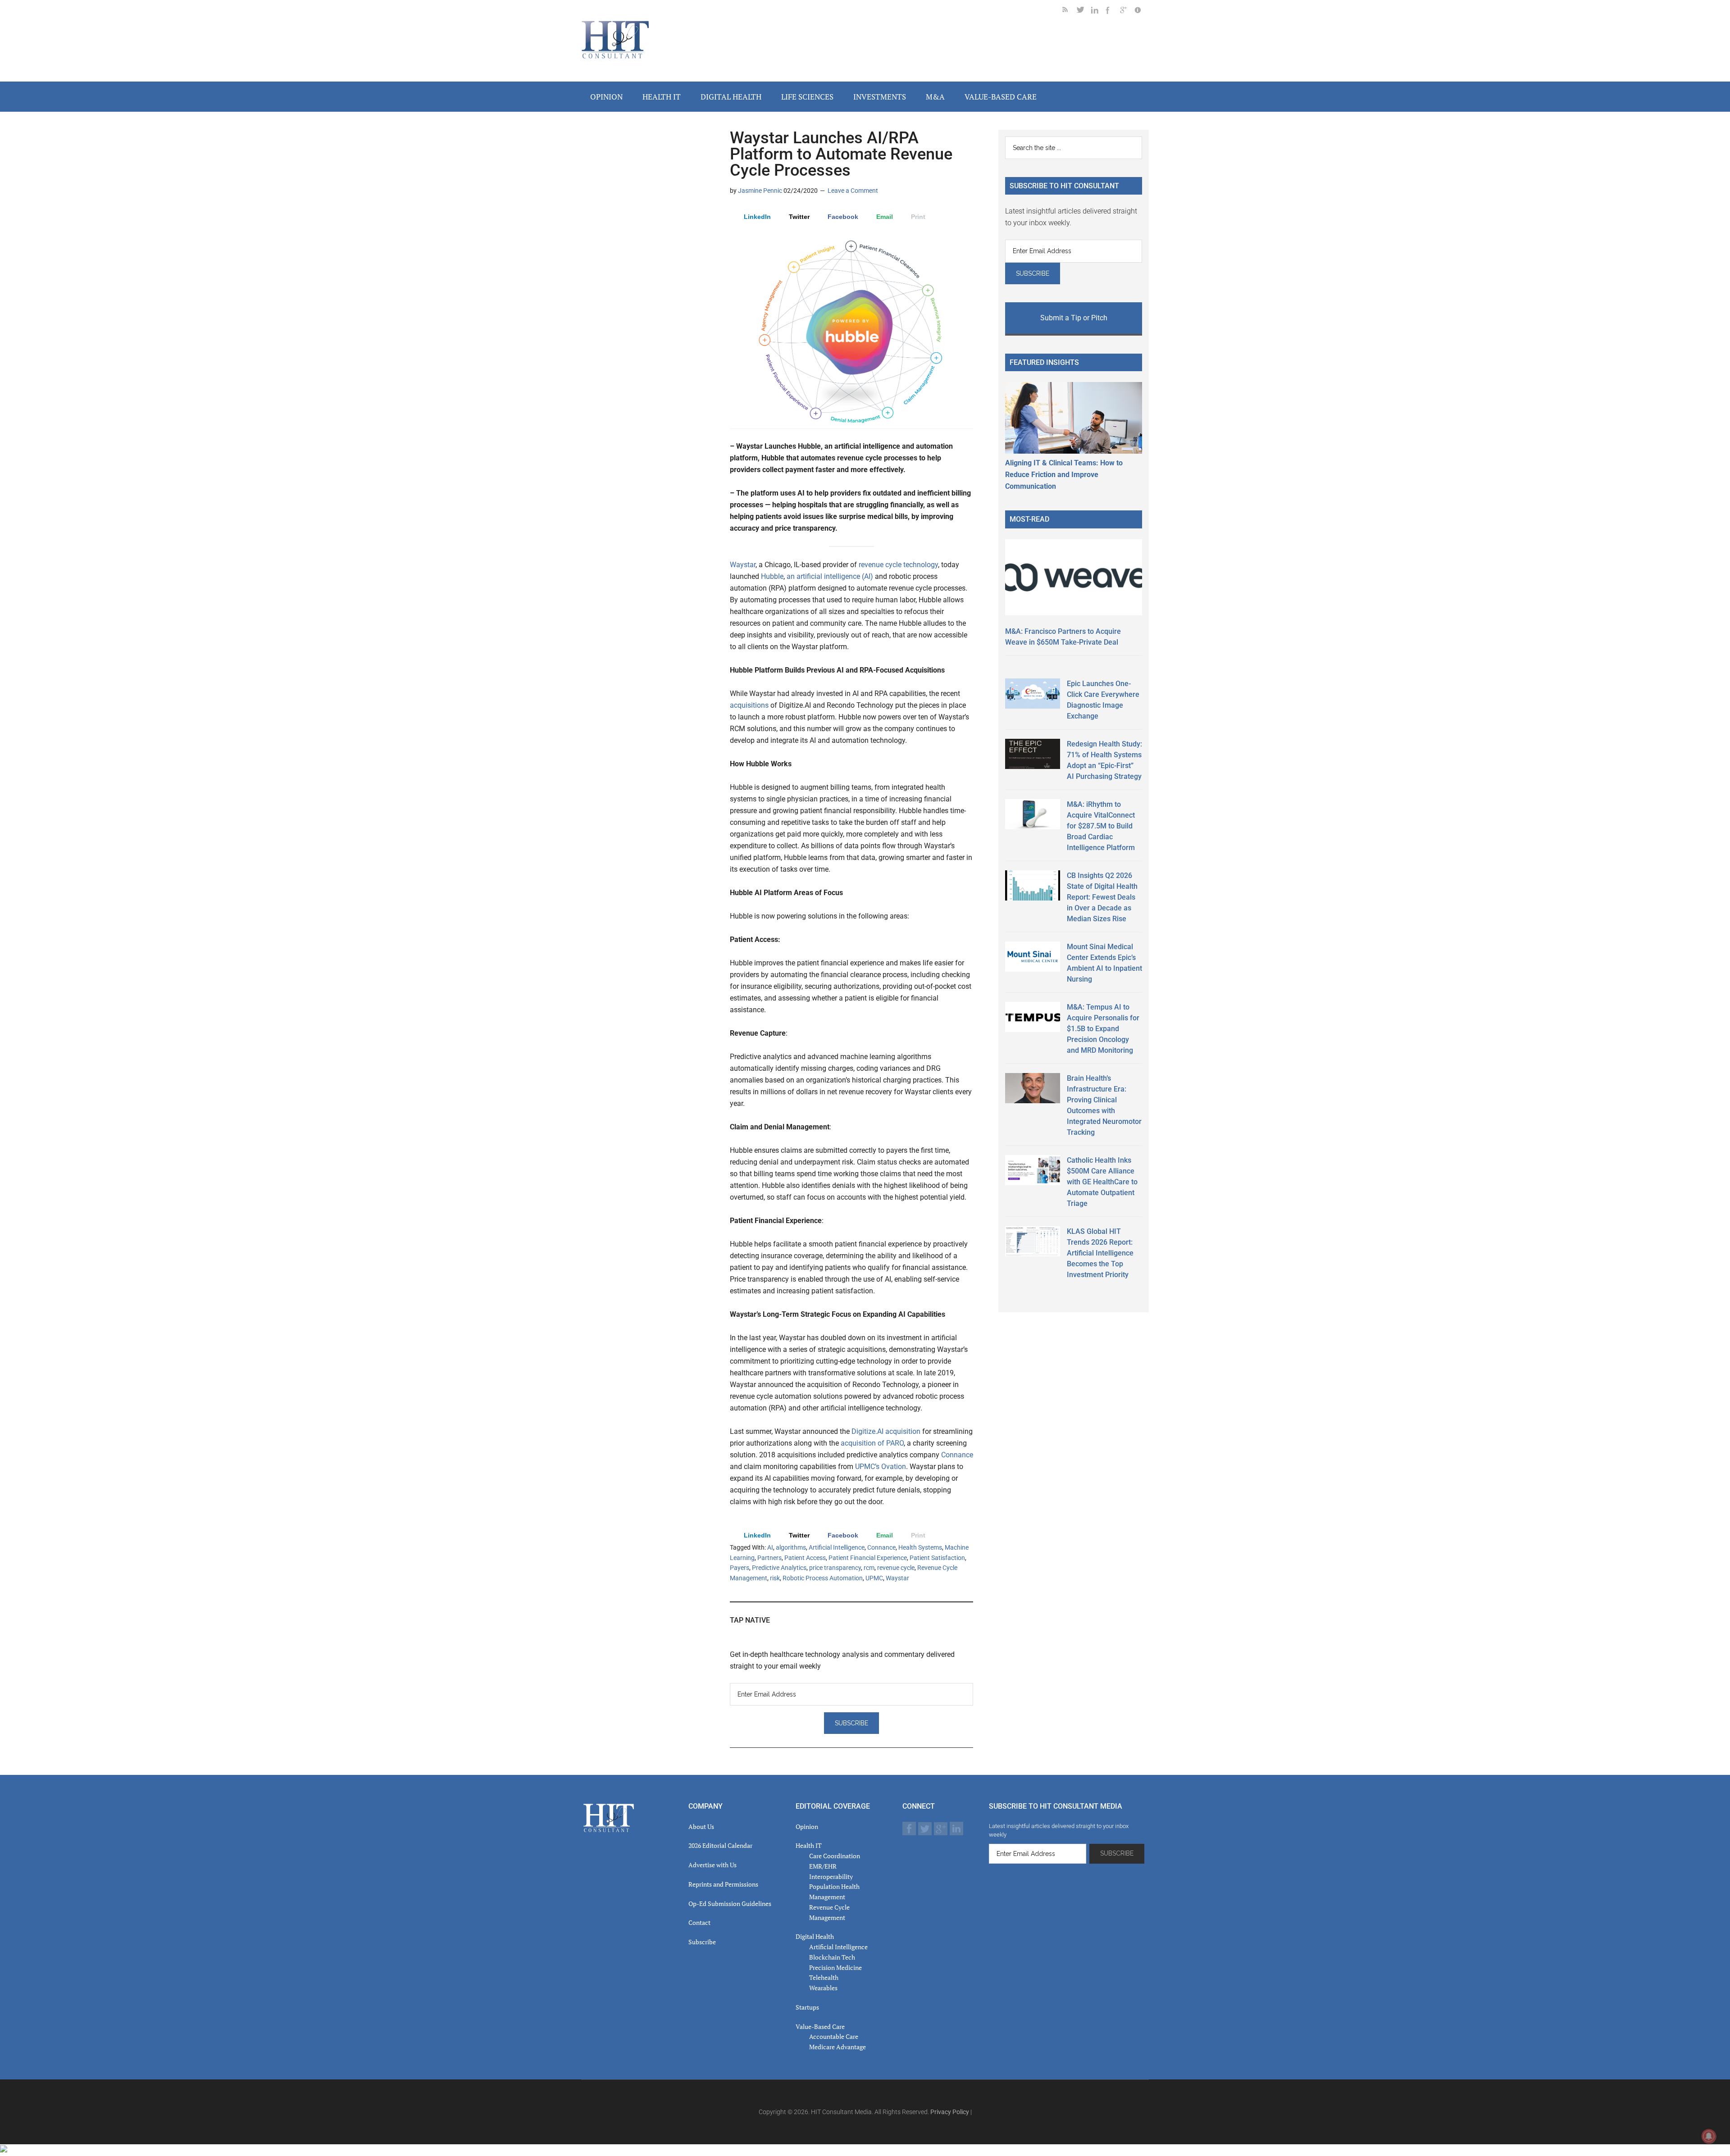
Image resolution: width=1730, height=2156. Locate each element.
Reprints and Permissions (723, 1884)
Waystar (743, 565)
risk (775, 1578)
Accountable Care (834, 2036)
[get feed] (1070, 11)
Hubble (772, 576)
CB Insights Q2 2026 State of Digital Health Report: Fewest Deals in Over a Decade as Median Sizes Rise (1102, 897)
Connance (957, 1455)
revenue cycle (896, 1568)
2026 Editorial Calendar (720, 1845)
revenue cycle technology (898, 565)
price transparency (835, 1568)
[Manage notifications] (1709, 2136)
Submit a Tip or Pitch (1074, 318)
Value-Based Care (820, 2026)
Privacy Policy (950, 2112)
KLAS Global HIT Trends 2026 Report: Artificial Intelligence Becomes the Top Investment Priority (1100, 1253)
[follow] (1084, 11)
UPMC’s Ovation (881, 1467)
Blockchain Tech (832, 1957)
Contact (699, 1922)
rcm (869, 1568)
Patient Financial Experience (868, 1558)
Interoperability (831, 1876)
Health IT (809, 1845)
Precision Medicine (835, 1967)
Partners (769, 1558)
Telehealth (824, 1977)
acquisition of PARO (872, 1443)
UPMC (874, 1578)
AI (770, 1547)
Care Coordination (835, 1856)
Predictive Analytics (779, 1568)
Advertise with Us (712, 1865)
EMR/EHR (823, 1866)
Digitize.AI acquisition (886, 1431)
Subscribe (702, 1942)
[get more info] (1142, 11)
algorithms (791, 1547)
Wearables (823, 1988)
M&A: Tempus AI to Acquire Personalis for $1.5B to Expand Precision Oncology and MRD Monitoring (1103, 1029)
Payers (740, 1568)
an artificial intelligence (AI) (830, 576)
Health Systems (920, 1547)
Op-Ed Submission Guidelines (730, 1904)
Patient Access (805, 1558)
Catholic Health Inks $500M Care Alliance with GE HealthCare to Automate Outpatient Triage (1102, 1182)
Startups (807, 2007)
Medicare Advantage (838, 2047)
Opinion (807, 1826)
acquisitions (750, 705)
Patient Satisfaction (937, 1558)
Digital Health (815, 1936)
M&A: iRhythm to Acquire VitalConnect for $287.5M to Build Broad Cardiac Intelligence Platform (1101, 826)
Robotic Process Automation (823, 1578)
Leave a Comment (853, 191)
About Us (701, 1826)
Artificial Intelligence (837, 1547)
